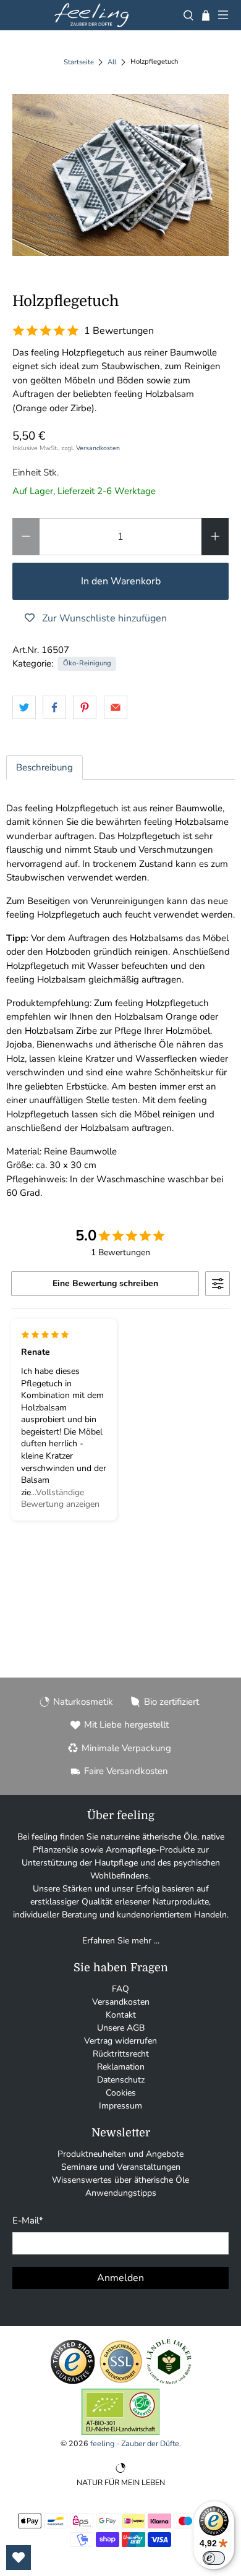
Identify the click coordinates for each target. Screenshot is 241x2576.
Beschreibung (44, 767)
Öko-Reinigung (87, 663)
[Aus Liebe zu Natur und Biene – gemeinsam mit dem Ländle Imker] (169, 2382)
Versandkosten (98, 448)
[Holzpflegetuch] (121, 175)
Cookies (121, 2093)
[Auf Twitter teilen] (24, 707)
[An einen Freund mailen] (116, 707)
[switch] (214, 2558)
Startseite (79, 62)
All (112, 62)
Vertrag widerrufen (120, 2041)
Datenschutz (121, 2080)
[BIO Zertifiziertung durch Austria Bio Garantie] (120, 2432)
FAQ (120, 1989)
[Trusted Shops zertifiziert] (73, 2382)
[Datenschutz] (121, 2382)
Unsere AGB (121, 2028)
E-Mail (28, 2220)
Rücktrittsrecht (121, 2054)
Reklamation (121, 2067)
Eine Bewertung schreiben (105, 1283)
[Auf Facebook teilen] (54, 707)
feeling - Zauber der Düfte (135, 2443)
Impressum (120, 2106)
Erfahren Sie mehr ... (121, 1941)
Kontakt (121, 2015)
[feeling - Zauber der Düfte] (91, 15)
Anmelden (120, 2278)
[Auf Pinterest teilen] (85, 707)
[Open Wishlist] (19, 2557)
